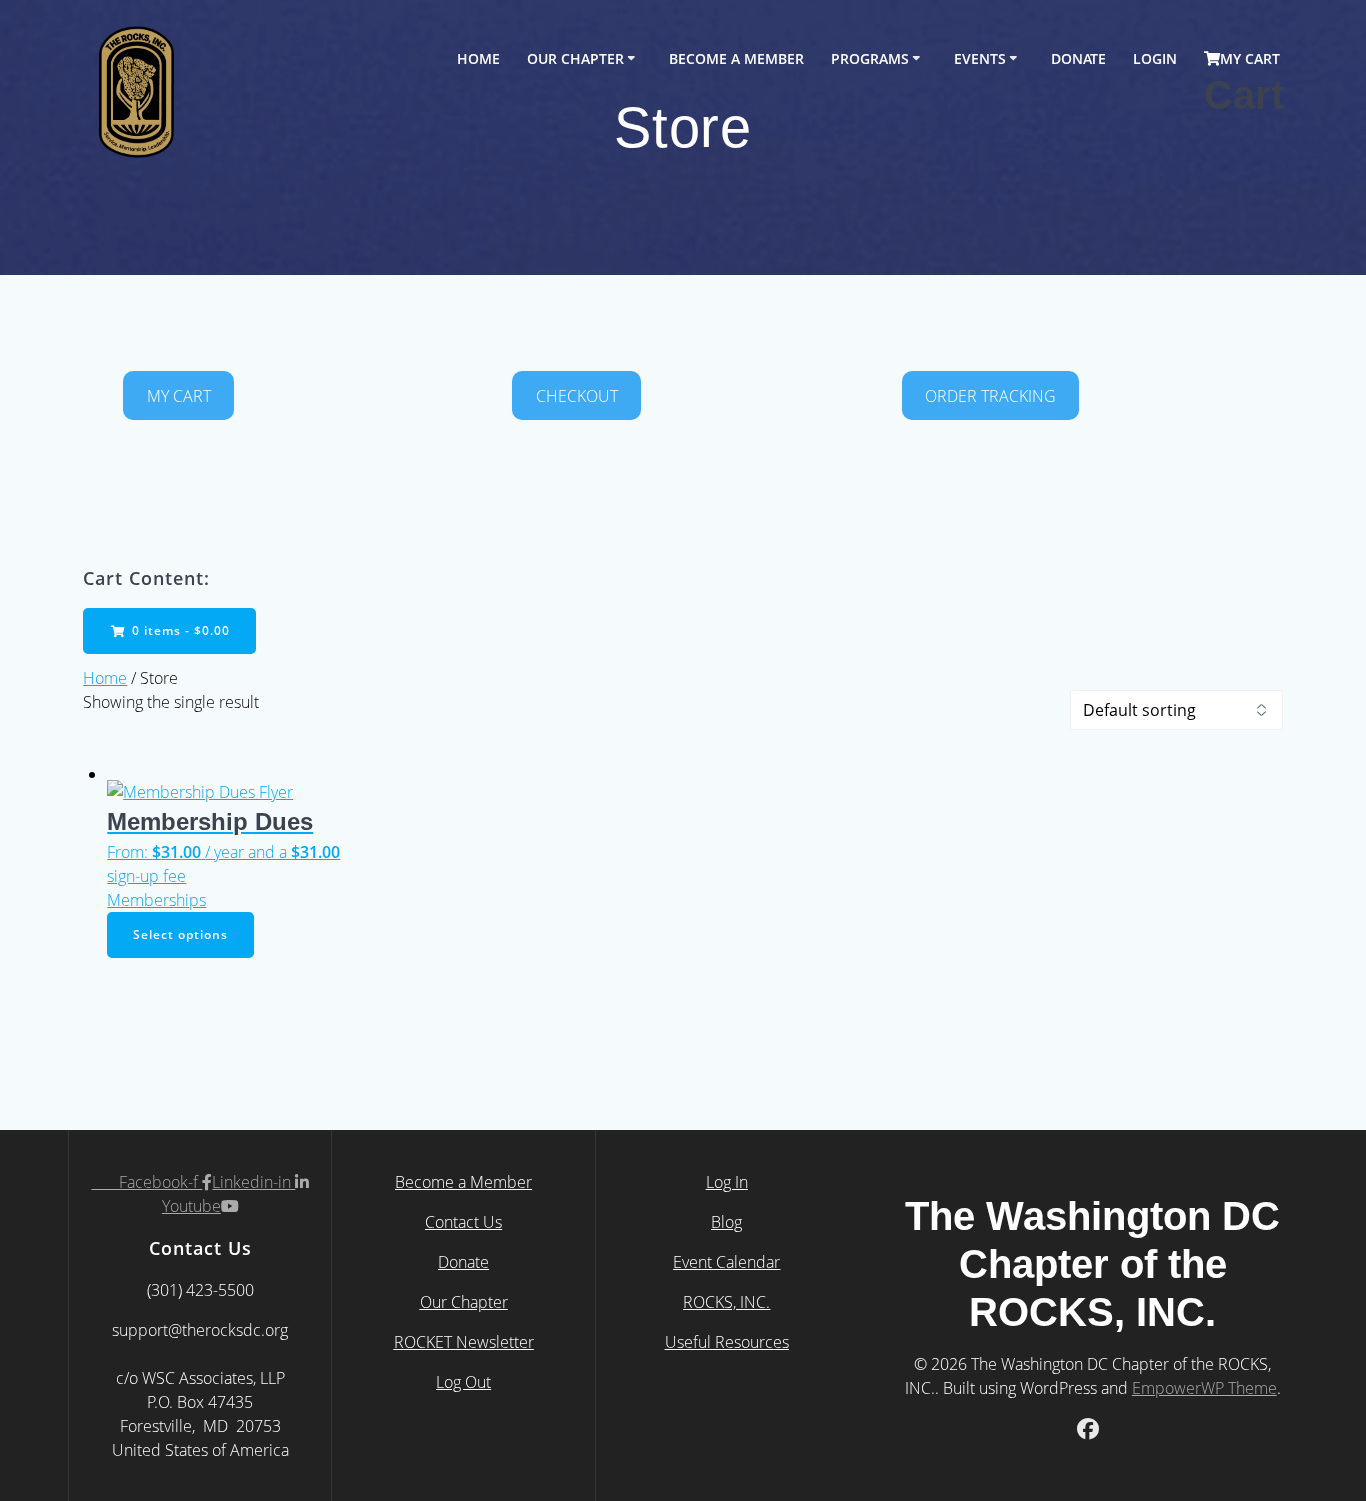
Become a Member (463, 1182)
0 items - (179, 630)
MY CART (179, 396)
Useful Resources (727, 1342)
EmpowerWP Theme (1204, 1388)
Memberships (156, 900)
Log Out (463, 1382)
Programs (870, 58)
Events (980, 58)
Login (1155, 58)
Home (478, 58)
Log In (727, 1182)
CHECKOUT (577, 396)
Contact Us (463, 1222)
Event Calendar (726, 1262)
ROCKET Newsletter (464, 1342)
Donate (1078, 58)
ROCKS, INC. (726, 1302)
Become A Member (736, 58)
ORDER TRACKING (990, 396)
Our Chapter (575, 58)
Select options (180, 934)
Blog (726, 1222)
